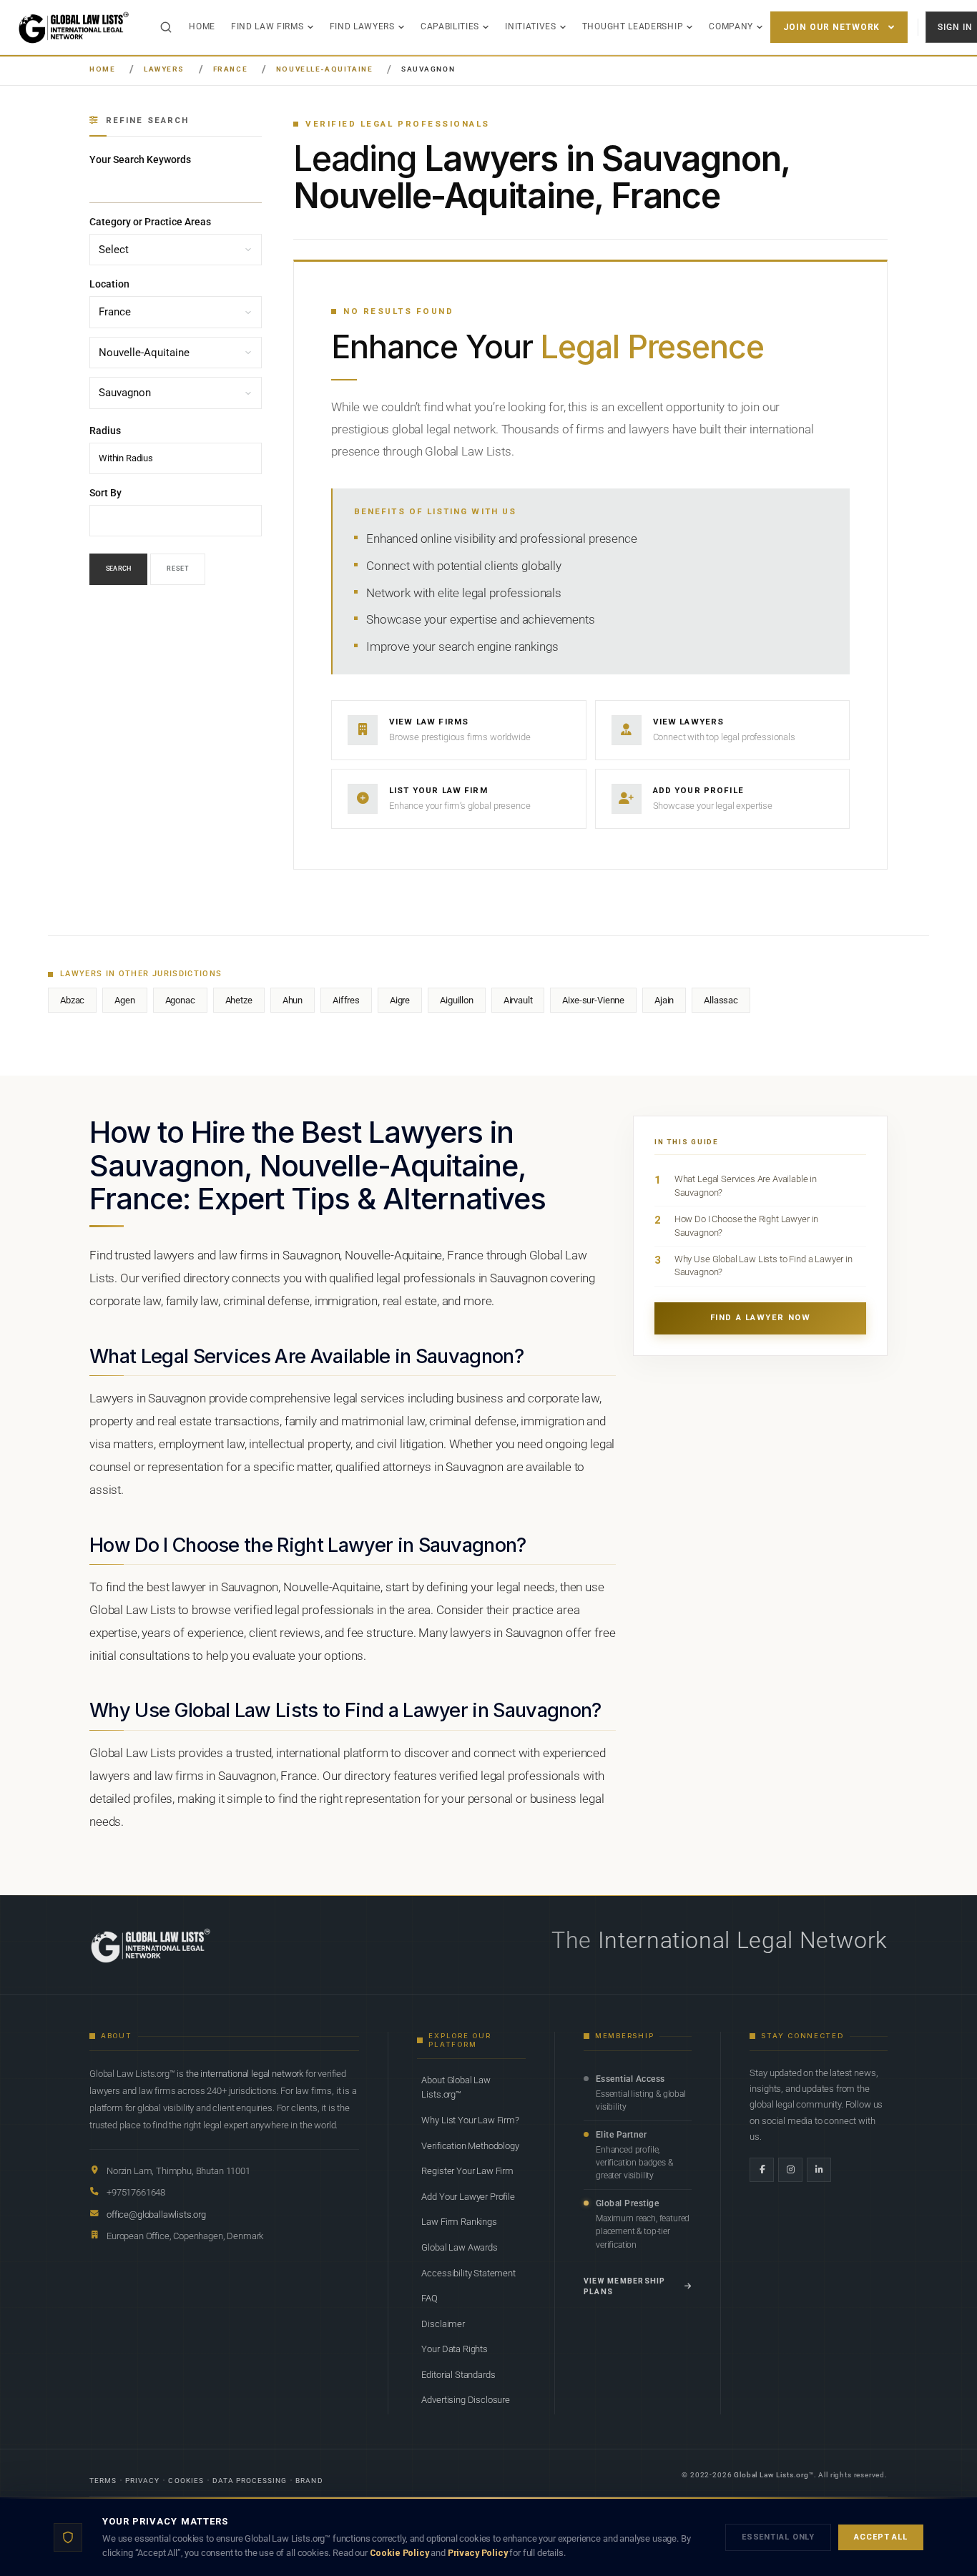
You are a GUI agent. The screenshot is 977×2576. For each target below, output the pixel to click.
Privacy (142, 2481)
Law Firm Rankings (459, 2222)
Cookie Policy (399, 2553)
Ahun (293, 1000)
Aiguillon (457, 1000)
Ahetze (239, 1000)
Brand (309, 2481)
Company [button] (731, 26)
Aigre (400, 1000)
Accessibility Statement (468, 2273)
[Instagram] (790, 2170)
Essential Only (778, 2537)
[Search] (166, 27)
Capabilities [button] (450, 26)
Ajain (664, 1000)
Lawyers (164, 69)
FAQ (429, 2298)
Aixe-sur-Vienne (593, 1000)
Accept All (881, 2537)
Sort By (105, 493)
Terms (103, 2481)
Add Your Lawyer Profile (468, 2197)
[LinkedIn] (819, 2170)
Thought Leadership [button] (633, 26)
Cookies (186, 2481)
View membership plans (625, 2287)
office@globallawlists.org (156, 2214)
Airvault (518, 1000)
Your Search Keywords (140, 159)
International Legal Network (743, 1940)
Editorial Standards (458, 2375)
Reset (178, 569)
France (231, 69)
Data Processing (250, 2481)
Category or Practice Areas (150, 222)
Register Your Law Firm (467, 2171)
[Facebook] (762, 2170)
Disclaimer (443, 2324)
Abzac (72, 1000)
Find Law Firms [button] (267, 26)
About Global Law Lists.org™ (456, 2087)
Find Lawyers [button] (362, 26)
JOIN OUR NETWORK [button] (831, 27)
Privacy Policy (478, 2553)
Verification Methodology (470, 2146)
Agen (124, 1000)
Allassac (721, 1000)
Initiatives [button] (531, 26)
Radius (105, 431)
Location (109, 285)
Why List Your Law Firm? (470, 2120)
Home (202, 26)
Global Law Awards (459, 2247)
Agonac (180, 1000)
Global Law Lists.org (771, 2475)
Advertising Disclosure (465, 2400)
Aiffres (346, 1000)
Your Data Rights (454, 2349)
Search (118, 569)
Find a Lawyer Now (761, 1318)
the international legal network (245, 2074)
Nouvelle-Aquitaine (325, 69)
